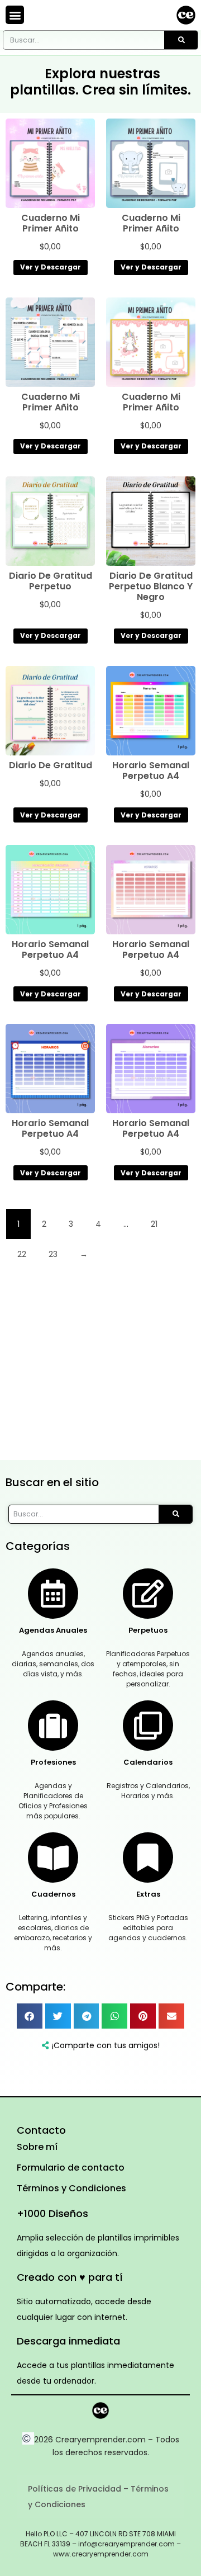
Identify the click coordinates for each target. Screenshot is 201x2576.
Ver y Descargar (51, 267)
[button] (15, 15)
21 (154, 1224)
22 (22, 1254)
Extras (148, 1894)
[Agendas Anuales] (53, 1594)
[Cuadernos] (53, 1857)
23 (53, 1254)
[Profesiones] (53, 1726)
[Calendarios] (148, 1726)
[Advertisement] (100, 1369)
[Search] (181, 40)
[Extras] (148, 1857)
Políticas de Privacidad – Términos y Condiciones (98, 2497)
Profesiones (53, 1762)
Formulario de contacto (71, 2168)
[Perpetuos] (148, 1594)
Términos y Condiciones (71, 2188)
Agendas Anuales (53, 1630)
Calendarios (148, 1762)
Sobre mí (37, 2147)
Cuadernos (53, 1894)
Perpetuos (148, 1630)
